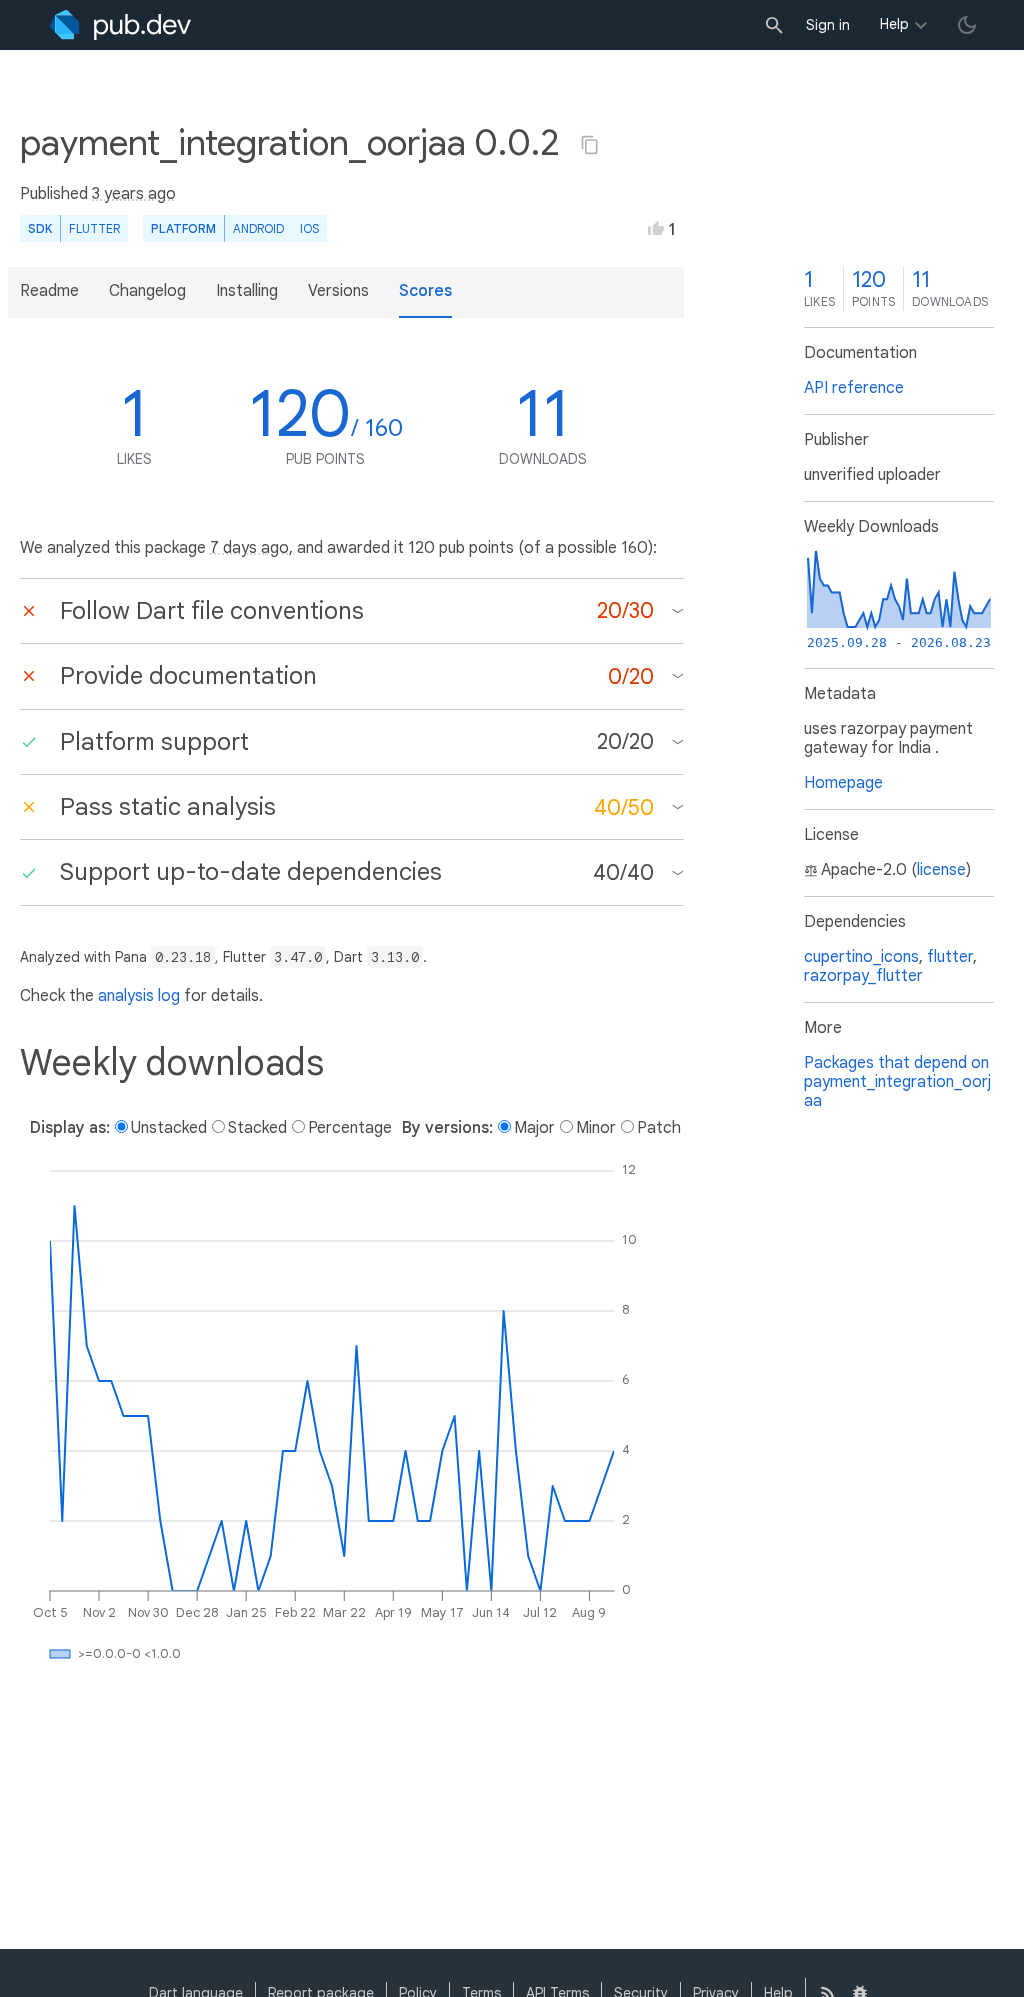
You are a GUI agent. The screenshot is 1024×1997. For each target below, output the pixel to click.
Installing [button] (247, 291)
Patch (659, 1128)
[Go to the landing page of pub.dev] (120, 25)
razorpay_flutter (863, 976)
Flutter (94, 228)
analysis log (139, 996)
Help (894, 24)
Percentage (350, 1128)
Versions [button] (338, 291)
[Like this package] (656, 228)
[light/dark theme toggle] (967, 25)
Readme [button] (49, 291)
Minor (596, 1128)
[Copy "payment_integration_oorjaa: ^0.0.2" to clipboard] (590, 145)
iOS (309, 228)
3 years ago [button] (134, 194)
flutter (950, 957)
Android (258, 228)
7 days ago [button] (249, 548)
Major (534, 1128)
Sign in (828, 25)
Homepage (843, 783)
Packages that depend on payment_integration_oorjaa (897, 1082)
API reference (854, 388)
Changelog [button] (147, 291)
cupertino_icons (861, 957)
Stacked (257, 1128)
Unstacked (169, 1128)
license (941, 870)
